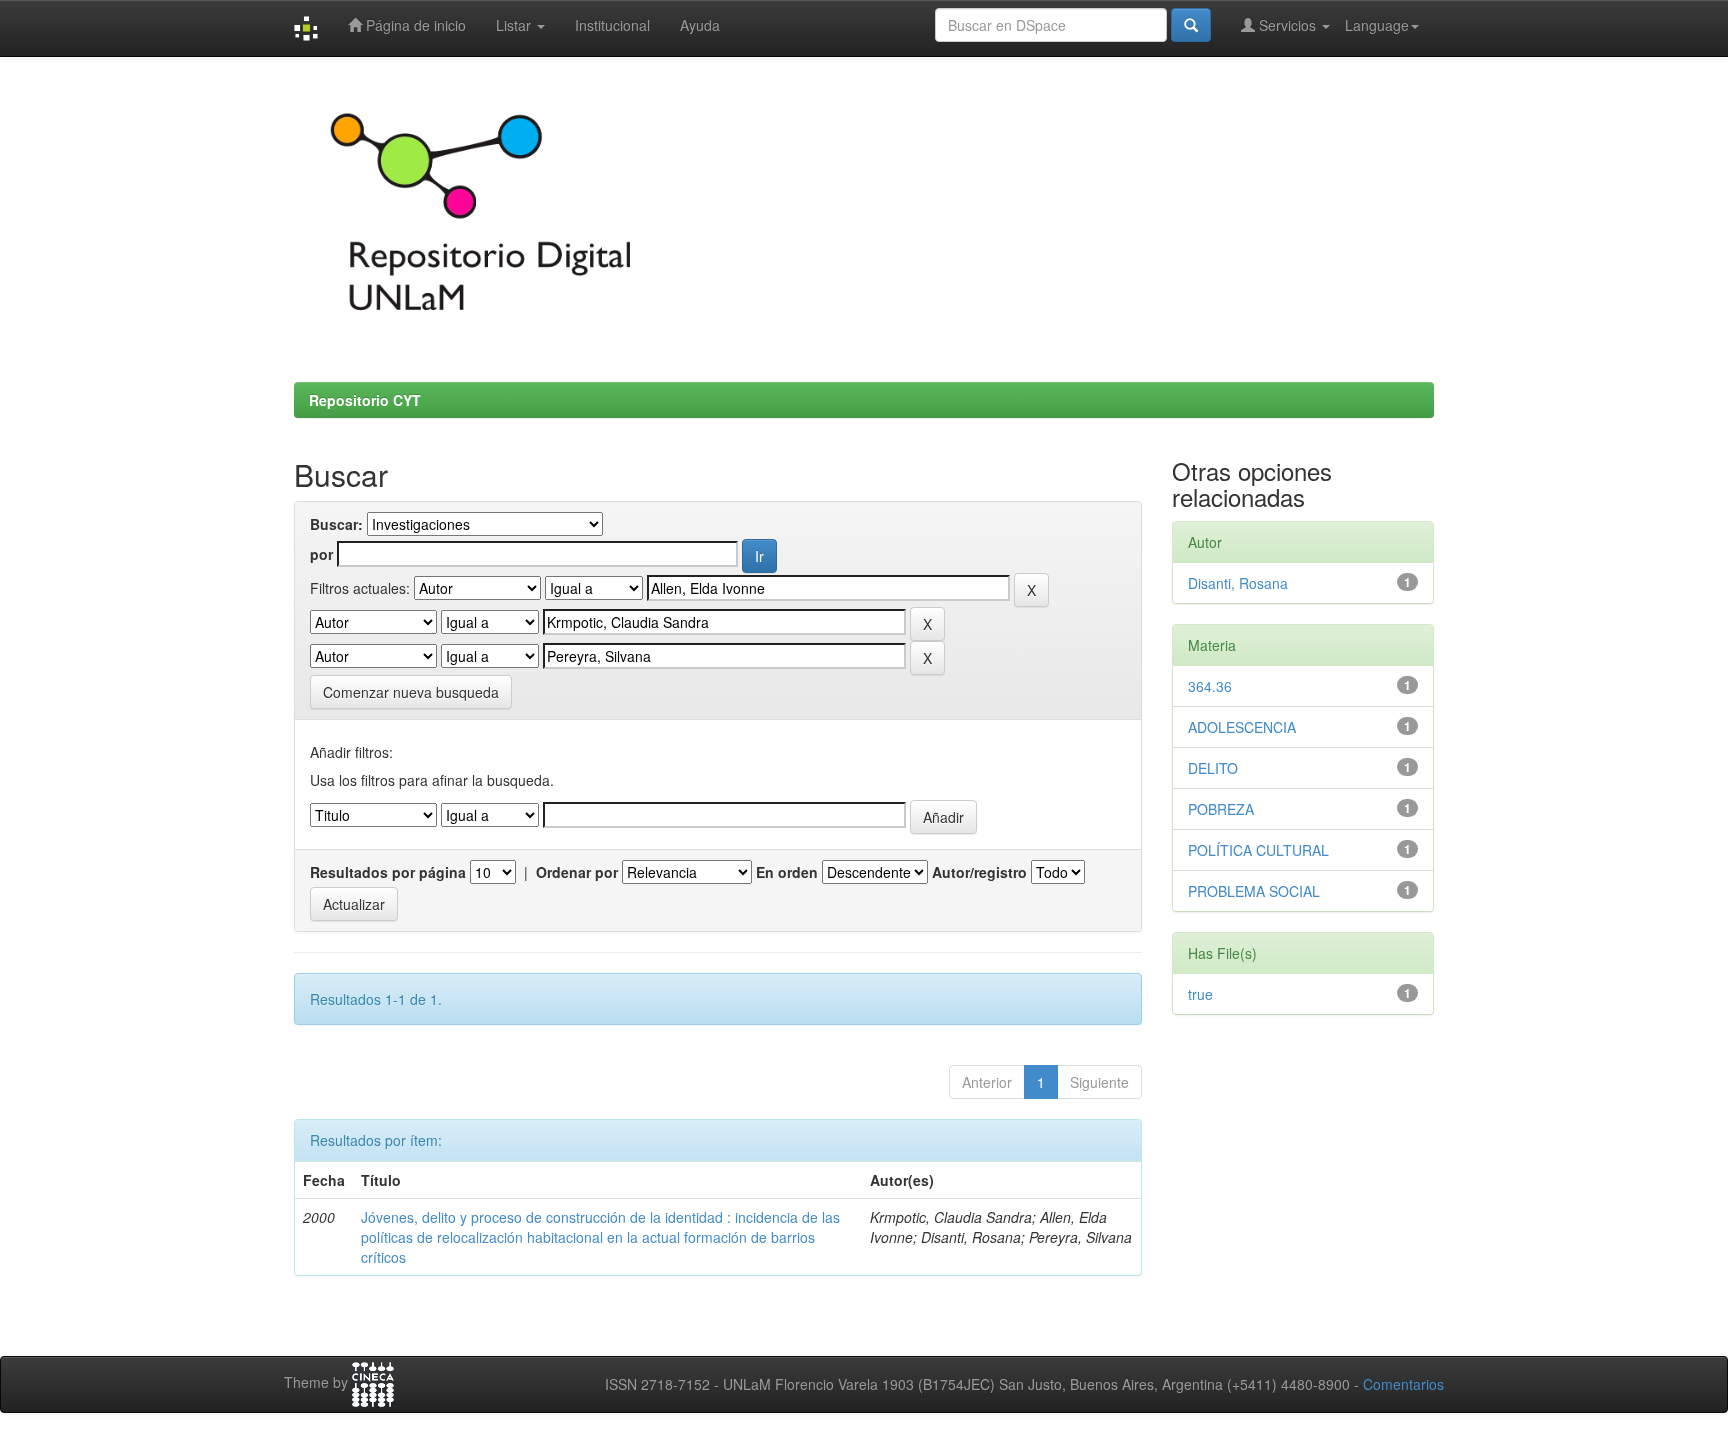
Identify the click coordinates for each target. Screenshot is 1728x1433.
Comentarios (1403, 1384)
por (321, 554)
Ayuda (700, 25)
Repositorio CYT (365, 400)
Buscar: (336, 524)
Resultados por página (388, 872)
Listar (515, 25)
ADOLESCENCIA (1242, 727)
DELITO (1213, 768)
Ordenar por (577, 872)
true (1200, 994)
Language (1377, 25)
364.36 (1210, 686)
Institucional (612, 25)
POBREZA (1221, 809)
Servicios (1287, 25)
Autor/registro (979, 872)
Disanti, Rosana (1238, 583)
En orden (787, 872)
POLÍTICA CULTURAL (1258, 850)
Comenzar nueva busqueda (411, 692)
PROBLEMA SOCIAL (1254, 891)
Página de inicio (414, 25)
